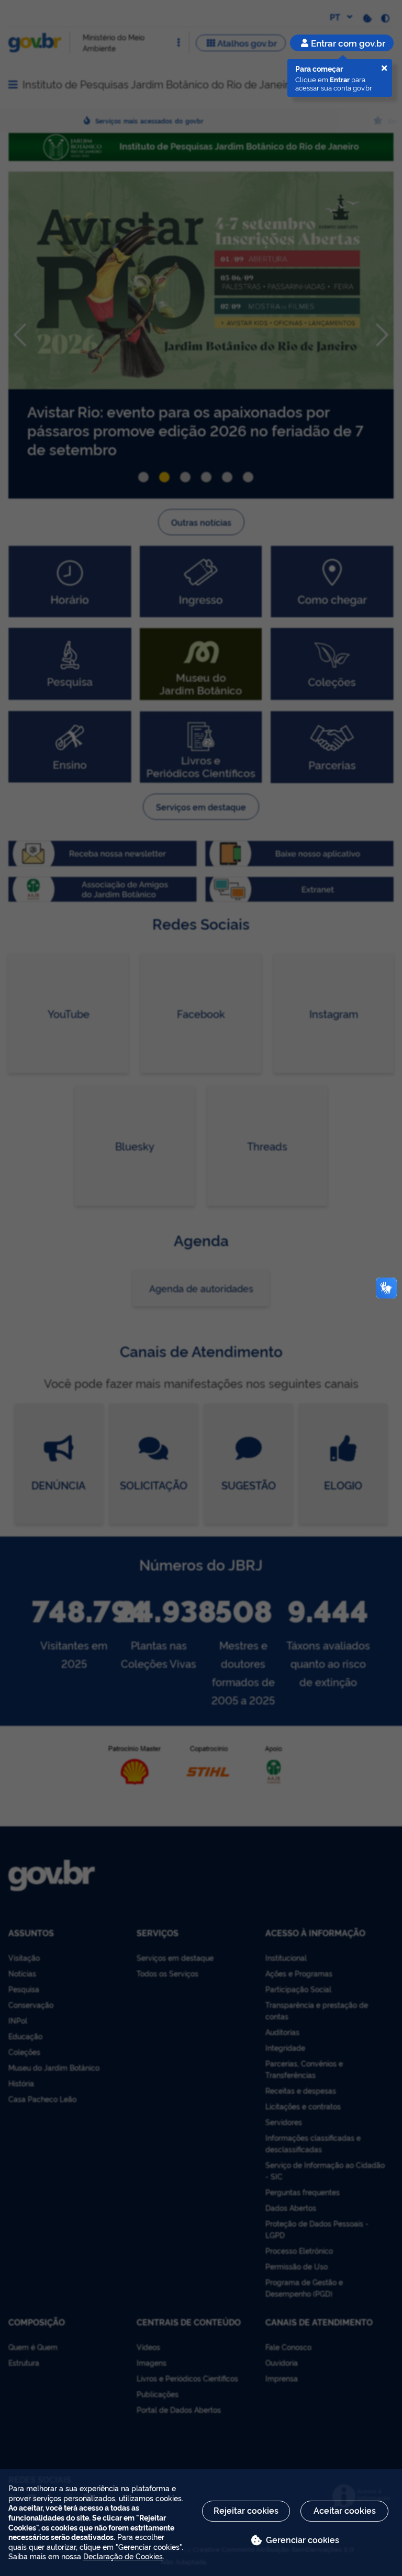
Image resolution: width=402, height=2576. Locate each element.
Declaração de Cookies (123, 2556)
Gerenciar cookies (303, 2539)
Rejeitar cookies (246, 2510)
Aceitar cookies (345, 2510)
